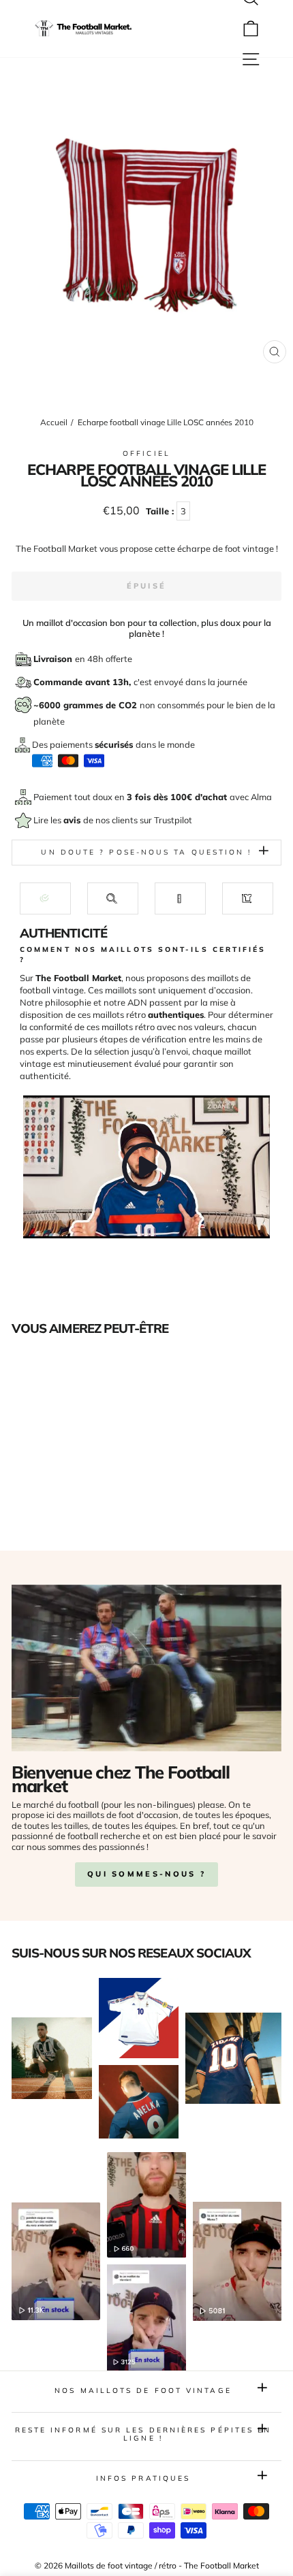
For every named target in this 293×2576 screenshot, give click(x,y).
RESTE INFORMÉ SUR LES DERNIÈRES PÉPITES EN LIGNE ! (143, 2434)
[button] (45, 898)
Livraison (54, 659)
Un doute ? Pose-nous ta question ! (146, 852)
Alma (261, 797)
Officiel (146, 453)
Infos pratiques (143, 2478)
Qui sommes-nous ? (146, 1874)
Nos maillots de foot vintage (143, 2391)
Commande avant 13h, (83, 682)
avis (73, 820)
